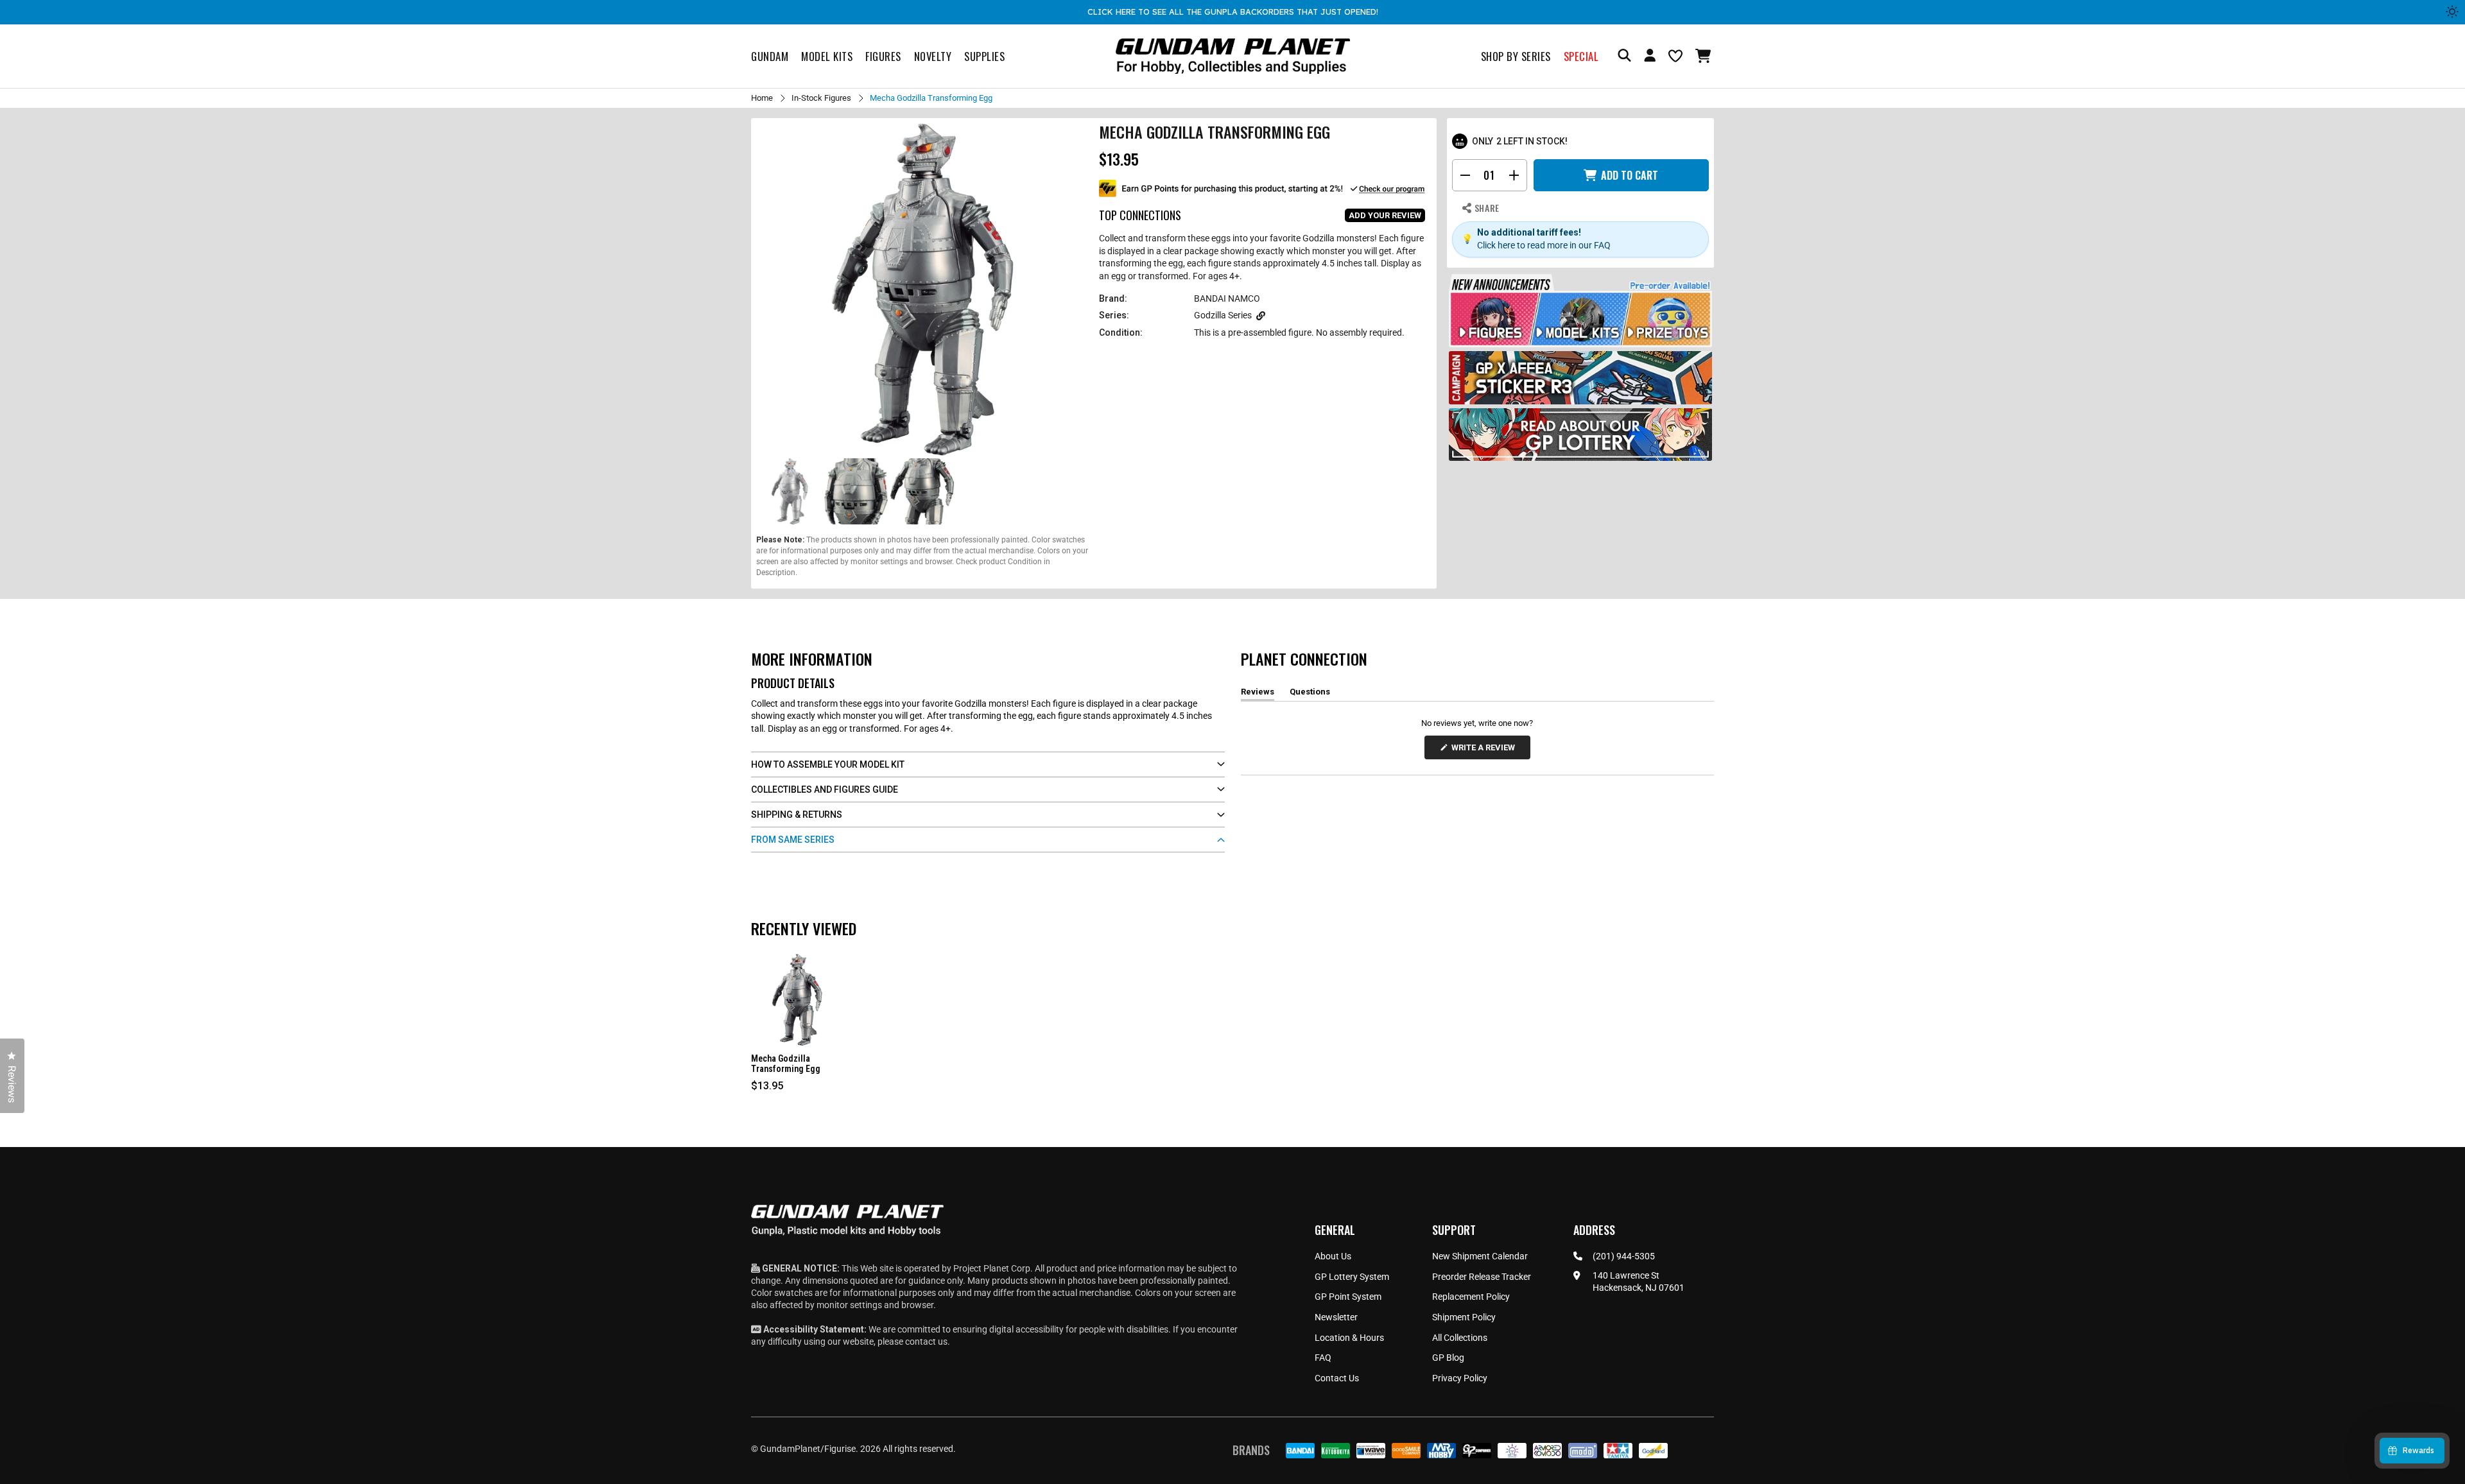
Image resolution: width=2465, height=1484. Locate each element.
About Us (1333, 1256)
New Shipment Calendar (1480, 1256)
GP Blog (1448, 1358)
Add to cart (1630, 175)
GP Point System (1348, 1297)
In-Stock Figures (821, 98)
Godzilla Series (1223, 315)
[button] (1705, 56)
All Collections (1460, 1338)
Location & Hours (1349, 1338)
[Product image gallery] (922, 289)
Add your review (1385, 215)
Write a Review (1485, 751)
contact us (926, 1342)
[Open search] (1624, 56)
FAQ (1323, 1358)
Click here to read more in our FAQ (1544, 245)
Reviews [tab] (1258, 694)
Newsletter (1336, 1317)
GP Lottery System (1352, 1277)
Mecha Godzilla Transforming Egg (786, 1064)
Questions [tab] (1310, 694)
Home (762, 98)
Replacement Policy (1471, 1297)
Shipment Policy (1464, 1317)
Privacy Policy (1460, 1378)
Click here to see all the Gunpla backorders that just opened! (1233, 12)
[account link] (1650, 57)
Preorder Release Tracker (1482, 1277)
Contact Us (1337, 1378)
